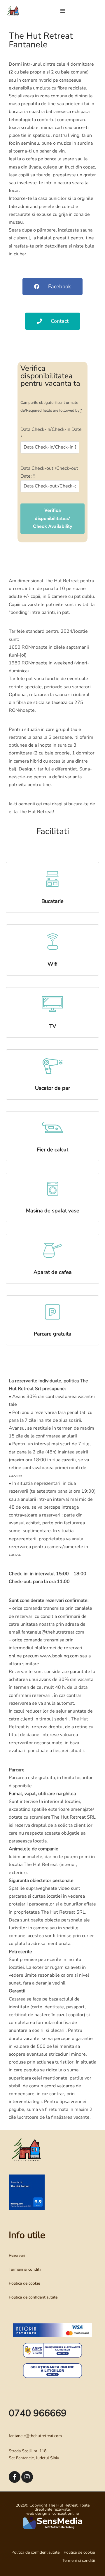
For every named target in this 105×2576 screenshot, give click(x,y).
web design (37, 2513)
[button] (63, 11)
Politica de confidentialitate (33, 2297)
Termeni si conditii (25, 2269)
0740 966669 (38, 2413)
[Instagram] (27, 2477)
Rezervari (17, 2255)
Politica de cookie (24, 2283)
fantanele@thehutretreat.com (35, 2436)
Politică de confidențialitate (35, 2552)
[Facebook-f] (15, 2477)
